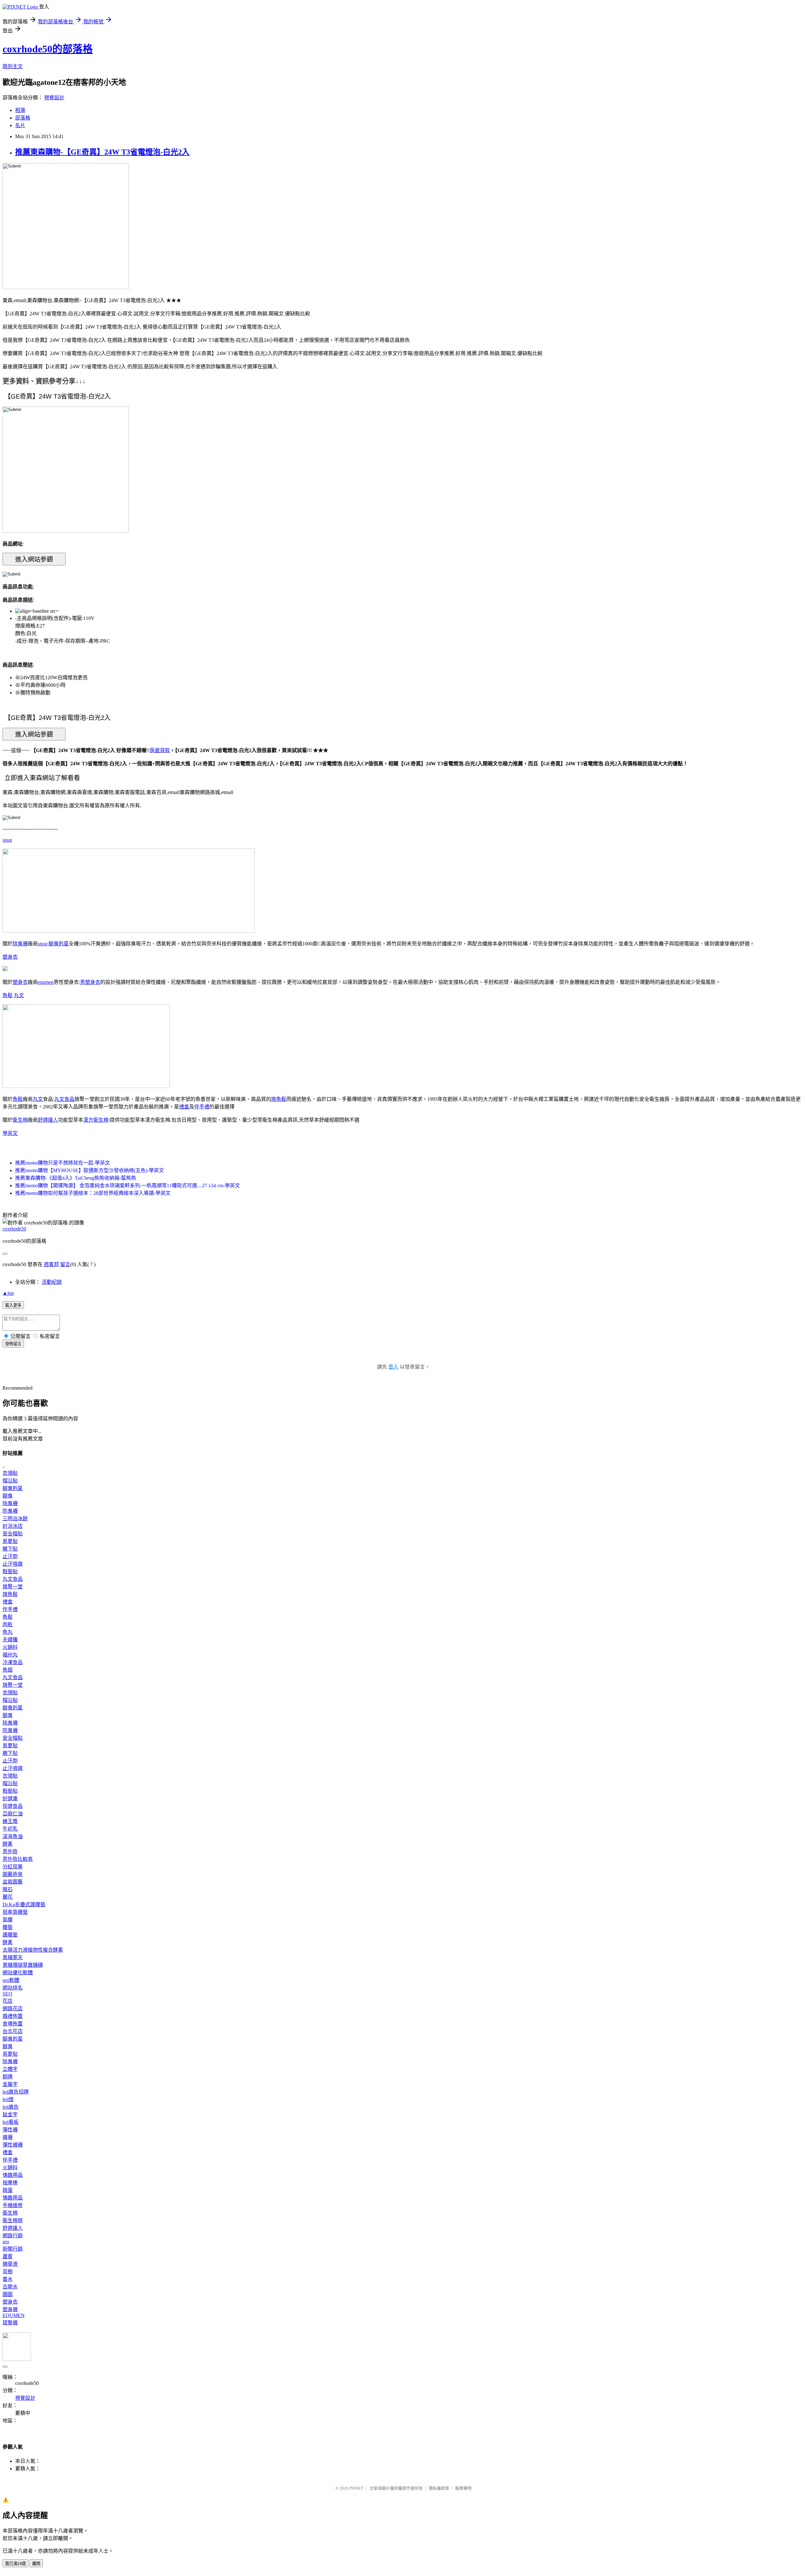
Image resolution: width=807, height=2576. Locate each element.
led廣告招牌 (16, 2092)
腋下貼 (10, 1549)
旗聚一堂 (13, 1587)
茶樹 (8, 2272)
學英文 (10, 1133)
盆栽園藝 (13, 1882)
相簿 (20, 110)
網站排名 (13, 1988)
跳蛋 (8, 2190)
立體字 (10, 2069)
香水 (8, 2279)
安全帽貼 (13, 1534)
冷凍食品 (13, 1662)
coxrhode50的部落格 (48, 49)
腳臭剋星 (59, 944)
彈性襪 (10, 2130)
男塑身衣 (90, 982)
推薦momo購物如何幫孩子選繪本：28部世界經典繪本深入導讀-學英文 (93, 1193)
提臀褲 (10, 2323)
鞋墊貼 (10, 1571)
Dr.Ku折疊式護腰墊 (24, 1904)
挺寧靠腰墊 (15, 1912)
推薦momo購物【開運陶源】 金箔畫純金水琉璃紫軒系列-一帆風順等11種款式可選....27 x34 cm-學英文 (128, 1186)
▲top (8, 1293)
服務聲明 (463, 2488)
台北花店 (13, 2031)
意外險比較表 (18, 1859)
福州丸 (10, 1655)
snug (7, 840)
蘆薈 (8, 2256)
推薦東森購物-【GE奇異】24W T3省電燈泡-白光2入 (102, 152)
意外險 (10, 1852)
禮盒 (184, 1107)
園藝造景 (13, 1874)
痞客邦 (51, 1264)
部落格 (23, 118)
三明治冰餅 (15, 1519)
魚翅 (8, 1670)
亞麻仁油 (13, 1814)
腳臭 (8, 1496)
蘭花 (8, 1897)
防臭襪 (10, 1511)
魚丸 (8, 1632)
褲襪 (8, 2137)
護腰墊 (10, 1935)
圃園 (8, 2294)
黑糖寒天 (13, 1957)
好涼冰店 (13, 1526)
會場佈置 (13, 2024)
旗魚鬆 (279, 1099)
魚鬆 (8, 995)
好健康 (10, 1799)
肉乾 (8, 1624)
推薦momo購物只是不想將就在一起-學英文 (63, 1163)
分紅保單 (13, 1867)
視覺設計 (54, 98)
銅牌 (8, 2077)
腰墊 (8, 1927)
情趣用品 (13, 2175)
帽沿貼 (10, 1481)
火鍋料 (10, 1647)
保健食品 (13, 1806)
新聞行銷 (13, 2249)
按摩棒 (10, 2183)
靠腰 (8, 1920)
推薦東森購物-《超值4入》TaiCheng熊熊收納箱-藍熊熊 (76, 1178)
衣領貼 (10, 1473)
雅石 (8, 1889)
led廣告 (11, 2107)
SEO (7, 1994)
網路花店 (13, 2009)
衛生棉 (20, 1120)
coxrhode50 (14, 1229)
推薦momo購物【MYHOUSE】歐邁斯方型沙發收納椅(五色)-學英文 (90, 1170)
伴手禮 (202, 1107)
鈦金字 (10, 2115)
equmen (46, 982)
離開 (36, 2564)
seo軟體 (11, 1980)
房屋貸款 (160, 750)
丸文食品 (64, 1099)
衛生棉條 (13, 2220)
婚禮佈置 (13, 2016)
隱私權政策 (439, 2488)
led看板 (11, 2122)
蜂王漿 (10, 1821)
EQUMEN (14, 2315)
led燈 (8, 2099)
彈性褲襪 (13, 2145)
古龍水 (10, 2287)
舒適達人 (48, 1120)
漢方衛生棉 (96, 1120)
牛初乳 (10, 1829)
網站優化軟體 (18, 1973)
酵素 (8, 1844)
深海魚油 (13, 1836)
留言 (65, 1264)
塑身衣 (10, 957)
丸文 (19, 995)
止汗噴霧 (13, 1564)
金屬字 (10, 2084)
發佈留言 (13, 1344)
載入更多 (13, 1305)
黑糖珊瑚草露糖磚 (23, 1965)
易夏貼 (10, 1541)
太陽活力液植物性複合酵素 (33, 1950)
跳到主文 (13, 66)
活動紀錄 (52, 1282)
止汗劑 (10, 1556)
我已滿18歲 (15, 2564)
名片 (20, 125)
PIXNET (356, 2488)
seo (6, 2242)
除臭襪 (20, 944)
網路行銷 (13, 2236)
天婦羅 (10, 1640)
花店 (8, 2001)
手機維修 (13, 2205)
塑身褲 (10, 2309)
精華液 (10, 2264)
